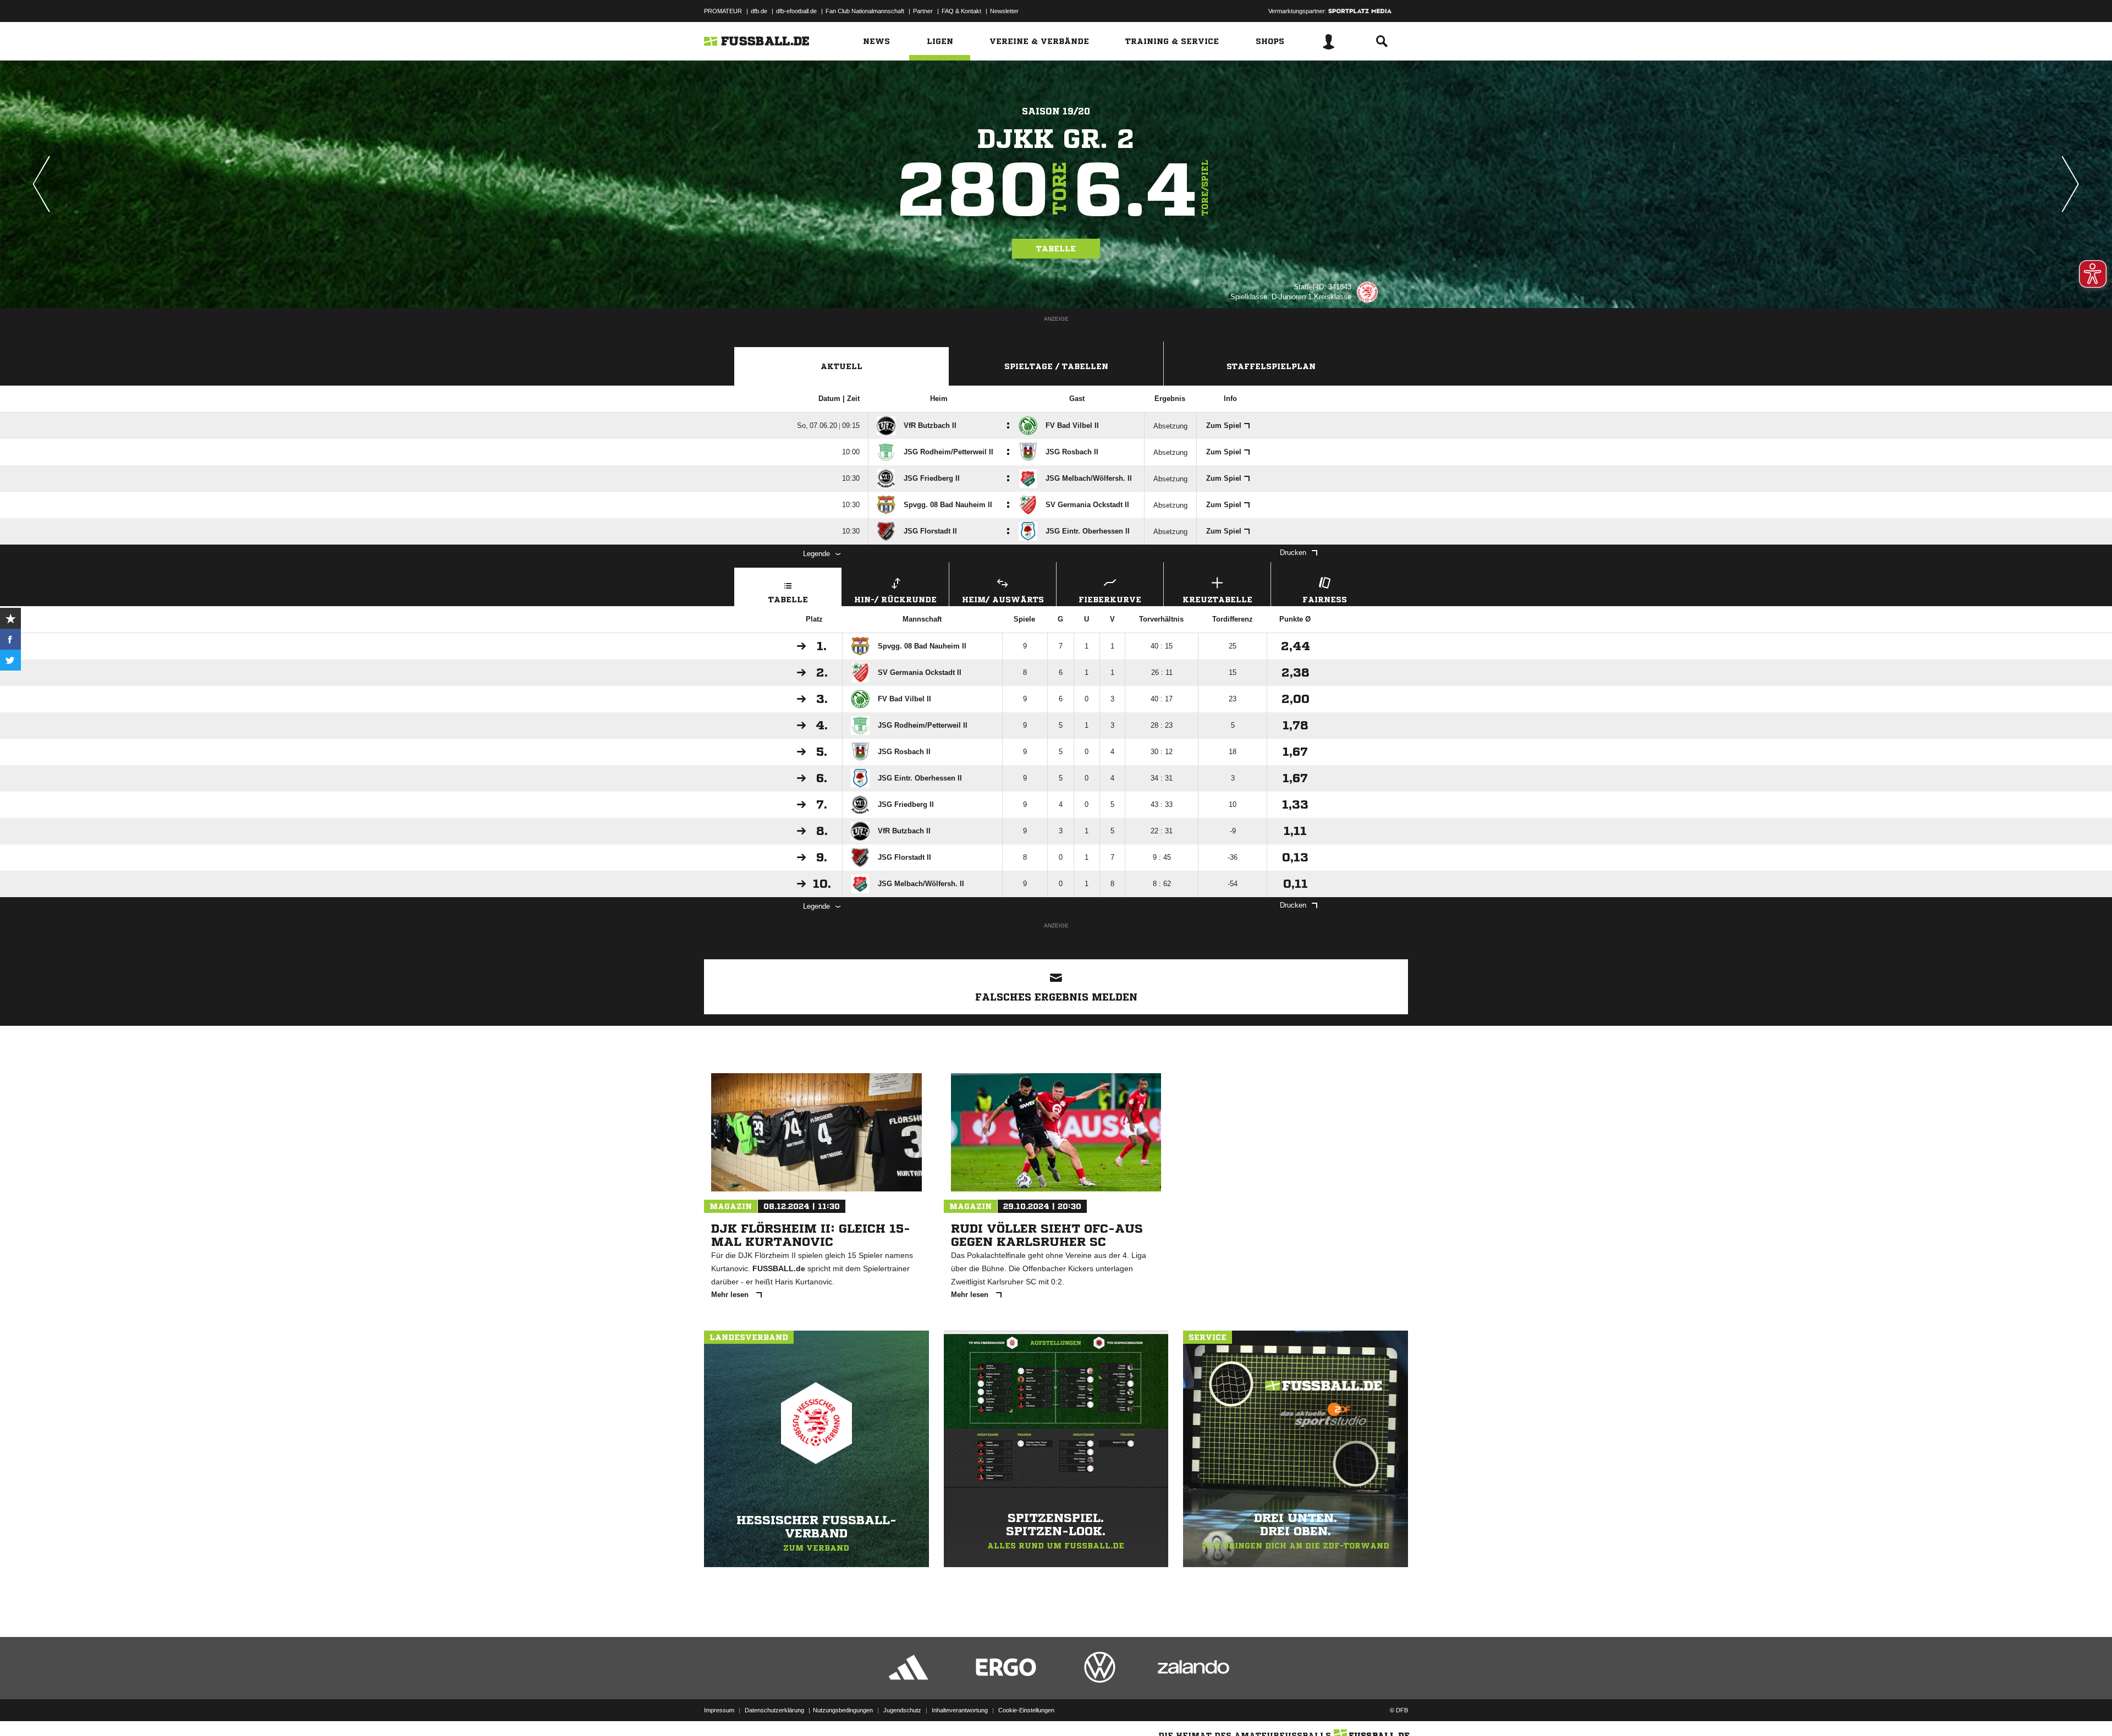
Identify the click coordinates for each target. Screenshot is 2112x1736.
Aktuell (842, 366)
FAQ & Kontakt (961, 11)
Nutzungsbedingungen (843, 1710)
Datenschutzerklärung (774, 1710)
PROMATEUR (723, 11)
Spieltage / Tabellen (1056, 366)
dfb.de (759, 11)
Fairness (1325, 600)
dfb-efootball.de (796, 11)
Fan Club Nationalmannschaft (865, 11)
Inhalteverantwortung (960, 1710)
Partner (923, 11)
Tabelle (1056, 249)
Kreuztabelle (1217, 600)
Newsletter (1004, 11)
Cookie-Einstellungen (1026, 1710)
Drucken (1293, 553)
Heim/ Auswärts (1003, 600)
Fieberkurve (1110, 600)
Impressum (719, 1710)
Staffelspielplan (1271, 366)
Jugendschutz (902, 1710)
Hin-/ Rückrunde (895, 600)
